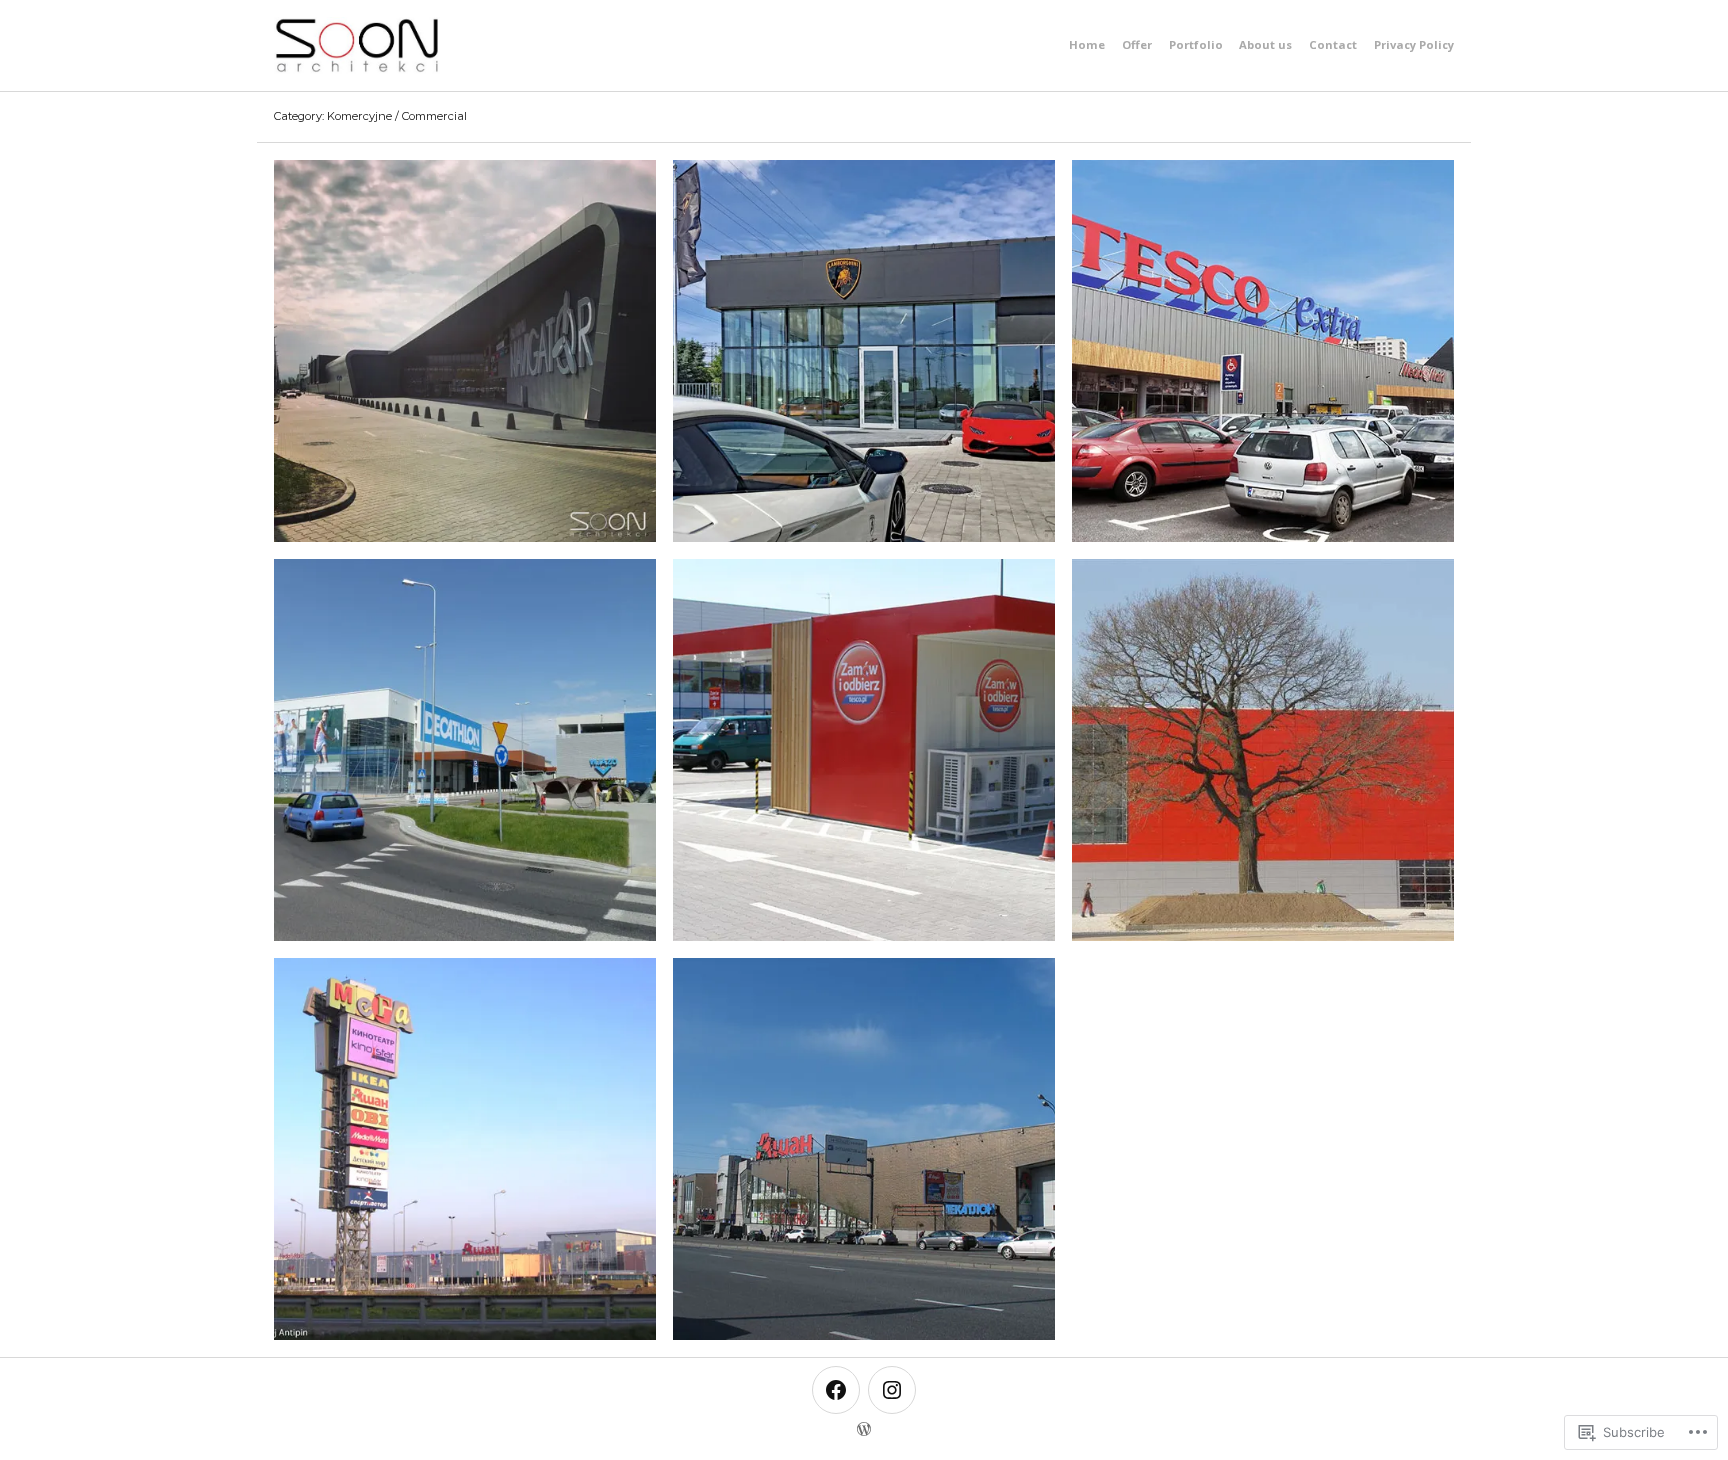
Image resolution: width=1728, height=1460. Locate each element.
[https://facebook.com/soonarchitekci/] (836, 1390)
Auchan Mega (465, 1148)
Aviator (465, 350)
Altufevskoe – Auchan (1263, 749)
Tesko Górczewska (1263, 350)
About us (1265, 44)
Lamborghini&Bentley (864, 350)
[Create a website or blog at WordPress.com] (864, 1433)
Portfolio (1196, 44)
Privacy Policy (1414, 44)
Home (1087, 44)
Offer (1137, 44)
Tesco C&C (863, 749)
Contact (1333, 44)
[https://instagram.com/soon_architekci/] (892, 1390)
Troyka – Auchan (864, 1148)
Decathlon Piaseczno (465, 749)
